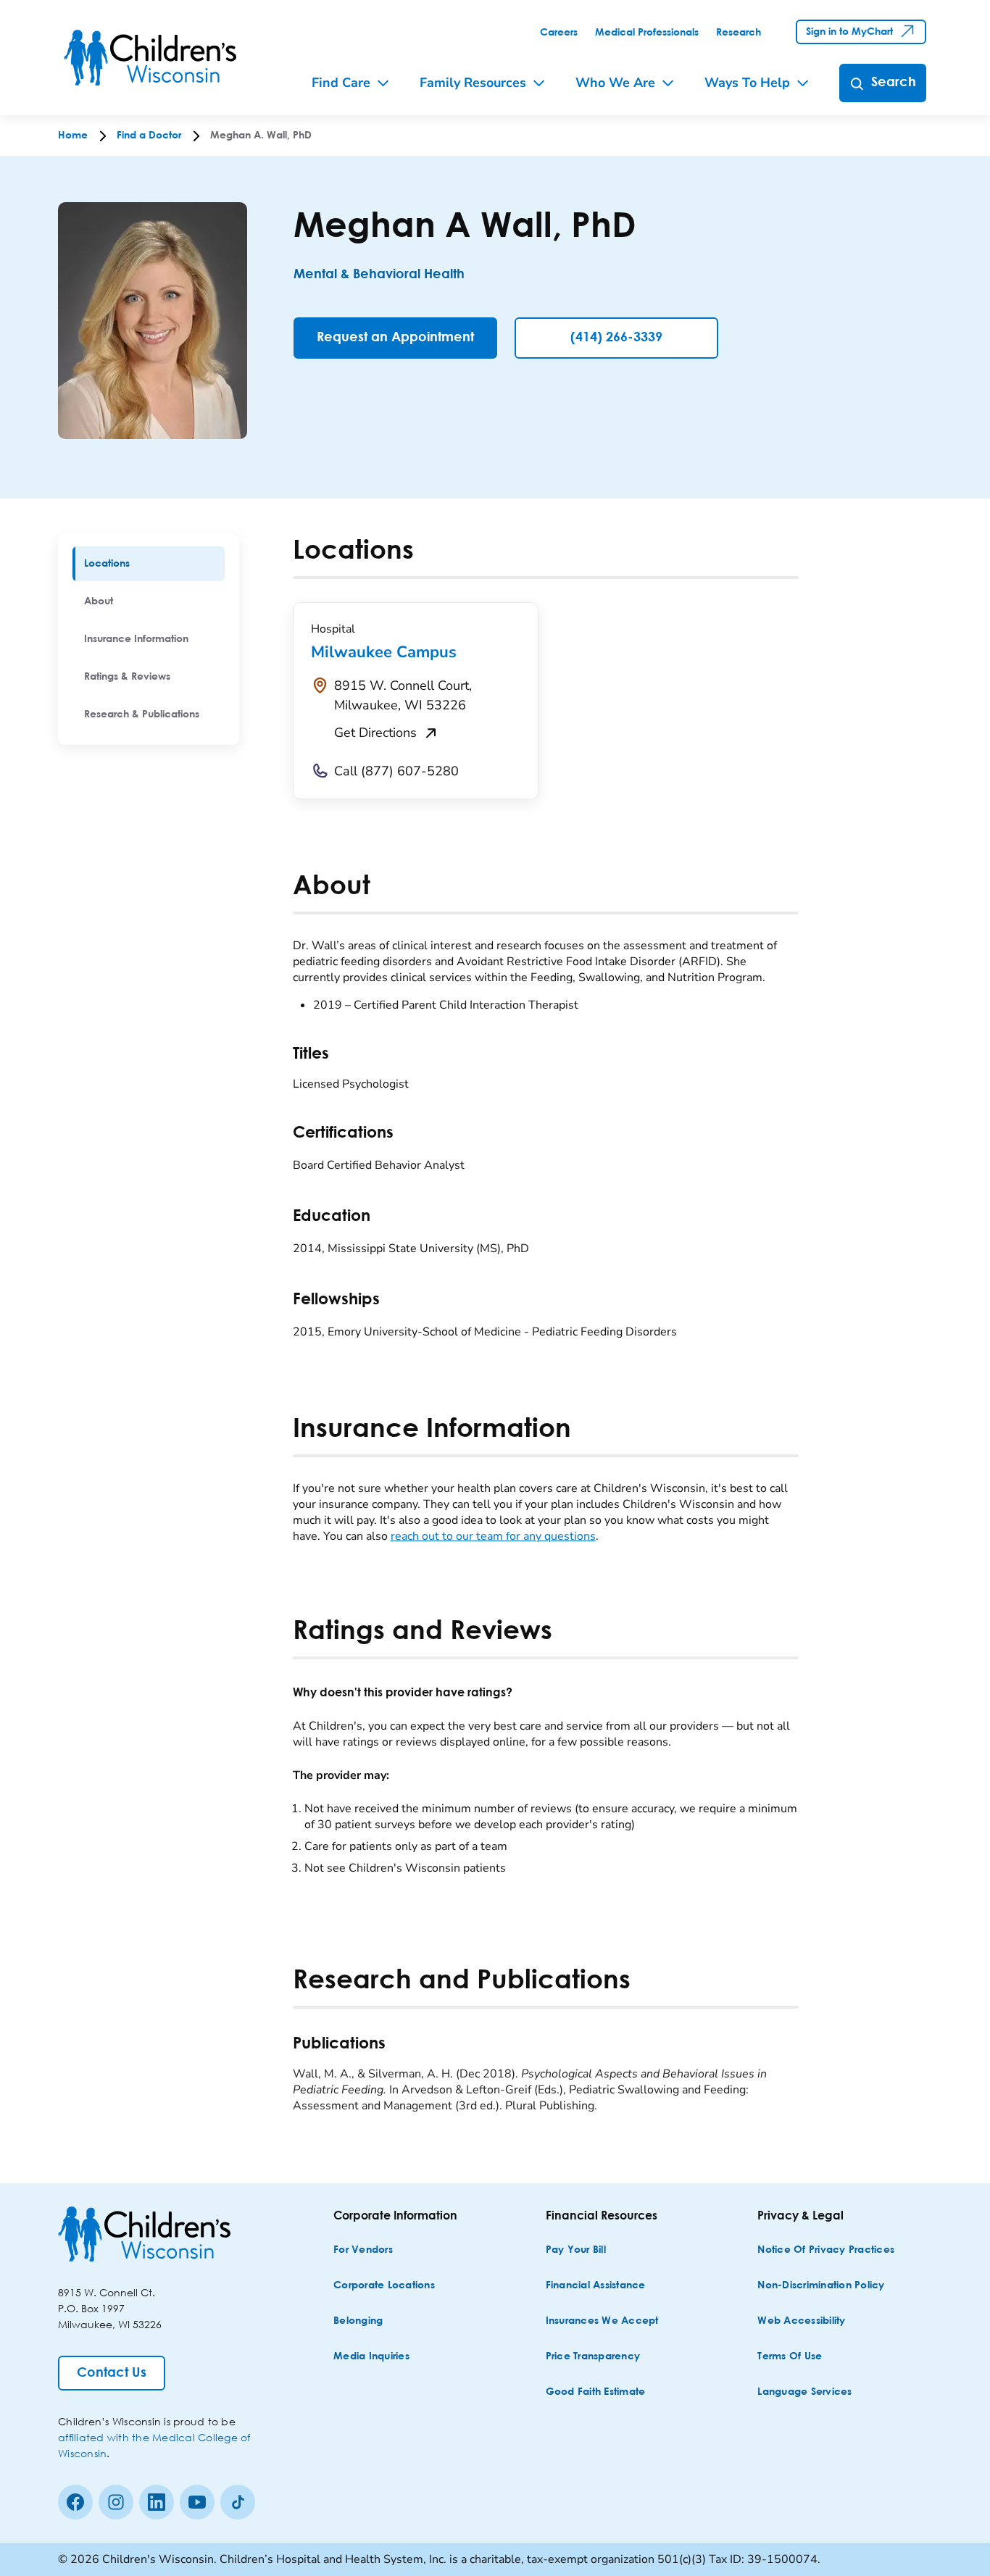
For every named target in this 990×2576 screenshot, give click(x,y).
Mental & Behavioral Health (379, 275)
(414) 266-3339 (616, 338)
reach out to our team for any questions (493, 1536)
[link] (559, 33)
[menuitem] (149, 564)
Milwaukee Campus (384, 652)
